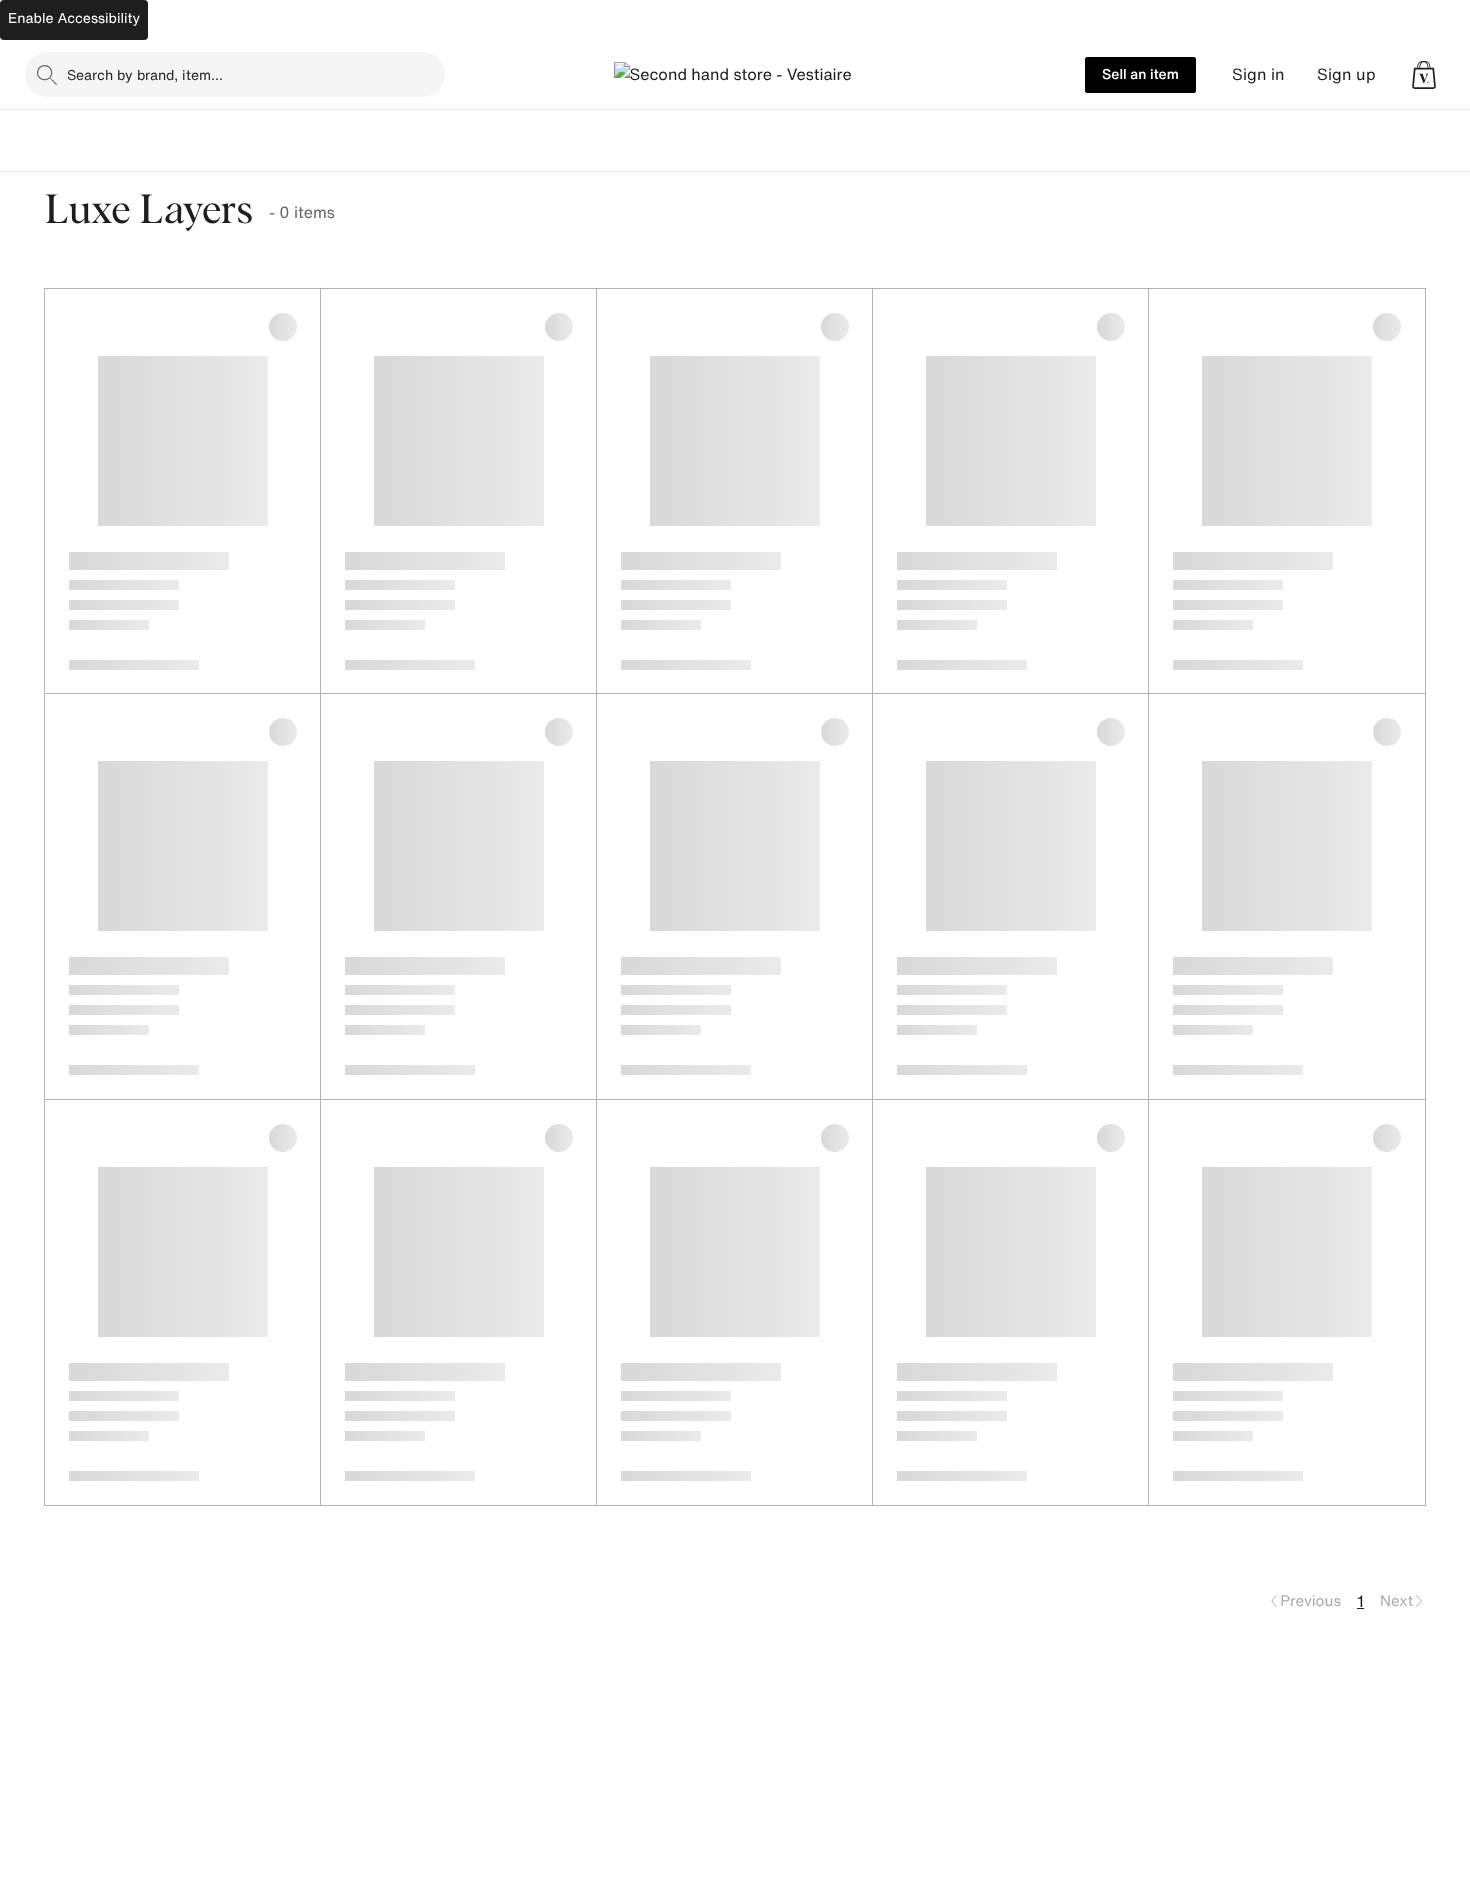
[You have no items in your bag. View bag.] (1424, 75)
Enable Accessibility (74, 18)
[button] (1424, 75)
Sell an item (1140, 74)
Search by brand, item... (145, 74)
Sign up (1346, 74)
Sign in (1258, 74)
